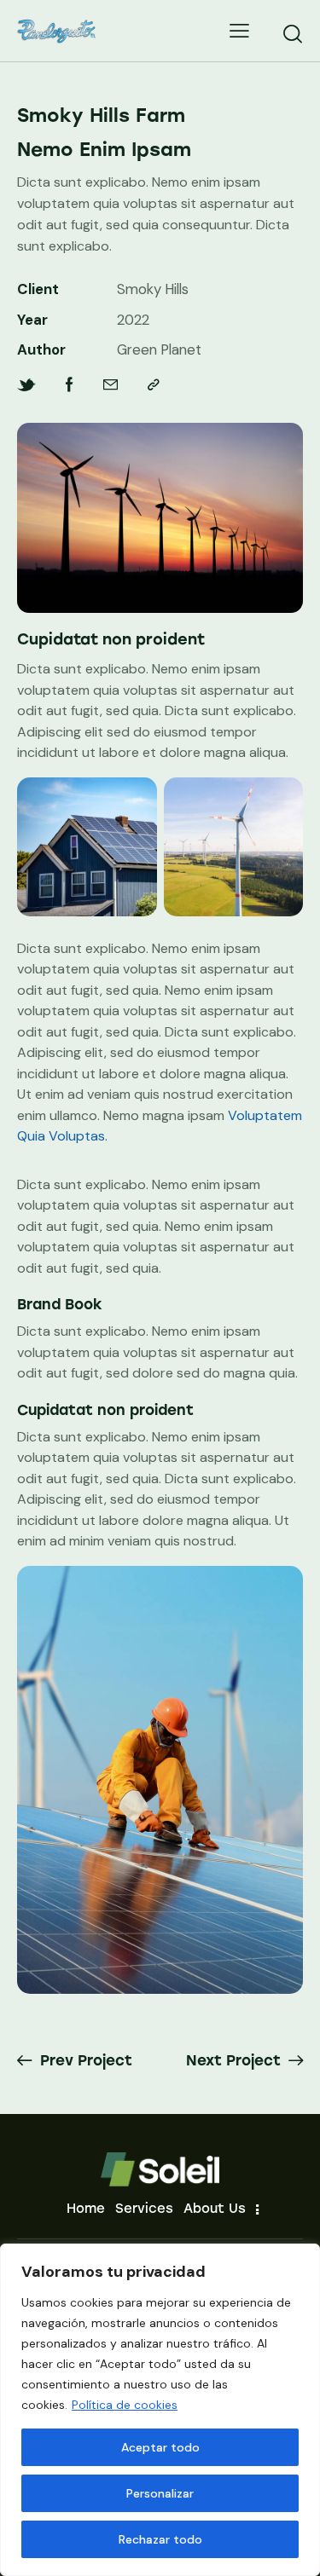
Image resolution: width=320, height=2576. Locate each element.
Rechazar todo (160, 2539)
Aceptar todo (160, 2447)
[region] (160, 2410)
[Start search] (292, 33)
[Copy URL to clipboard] (154, 385)
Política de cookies (125, 2405)
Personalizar (160, 2493)
